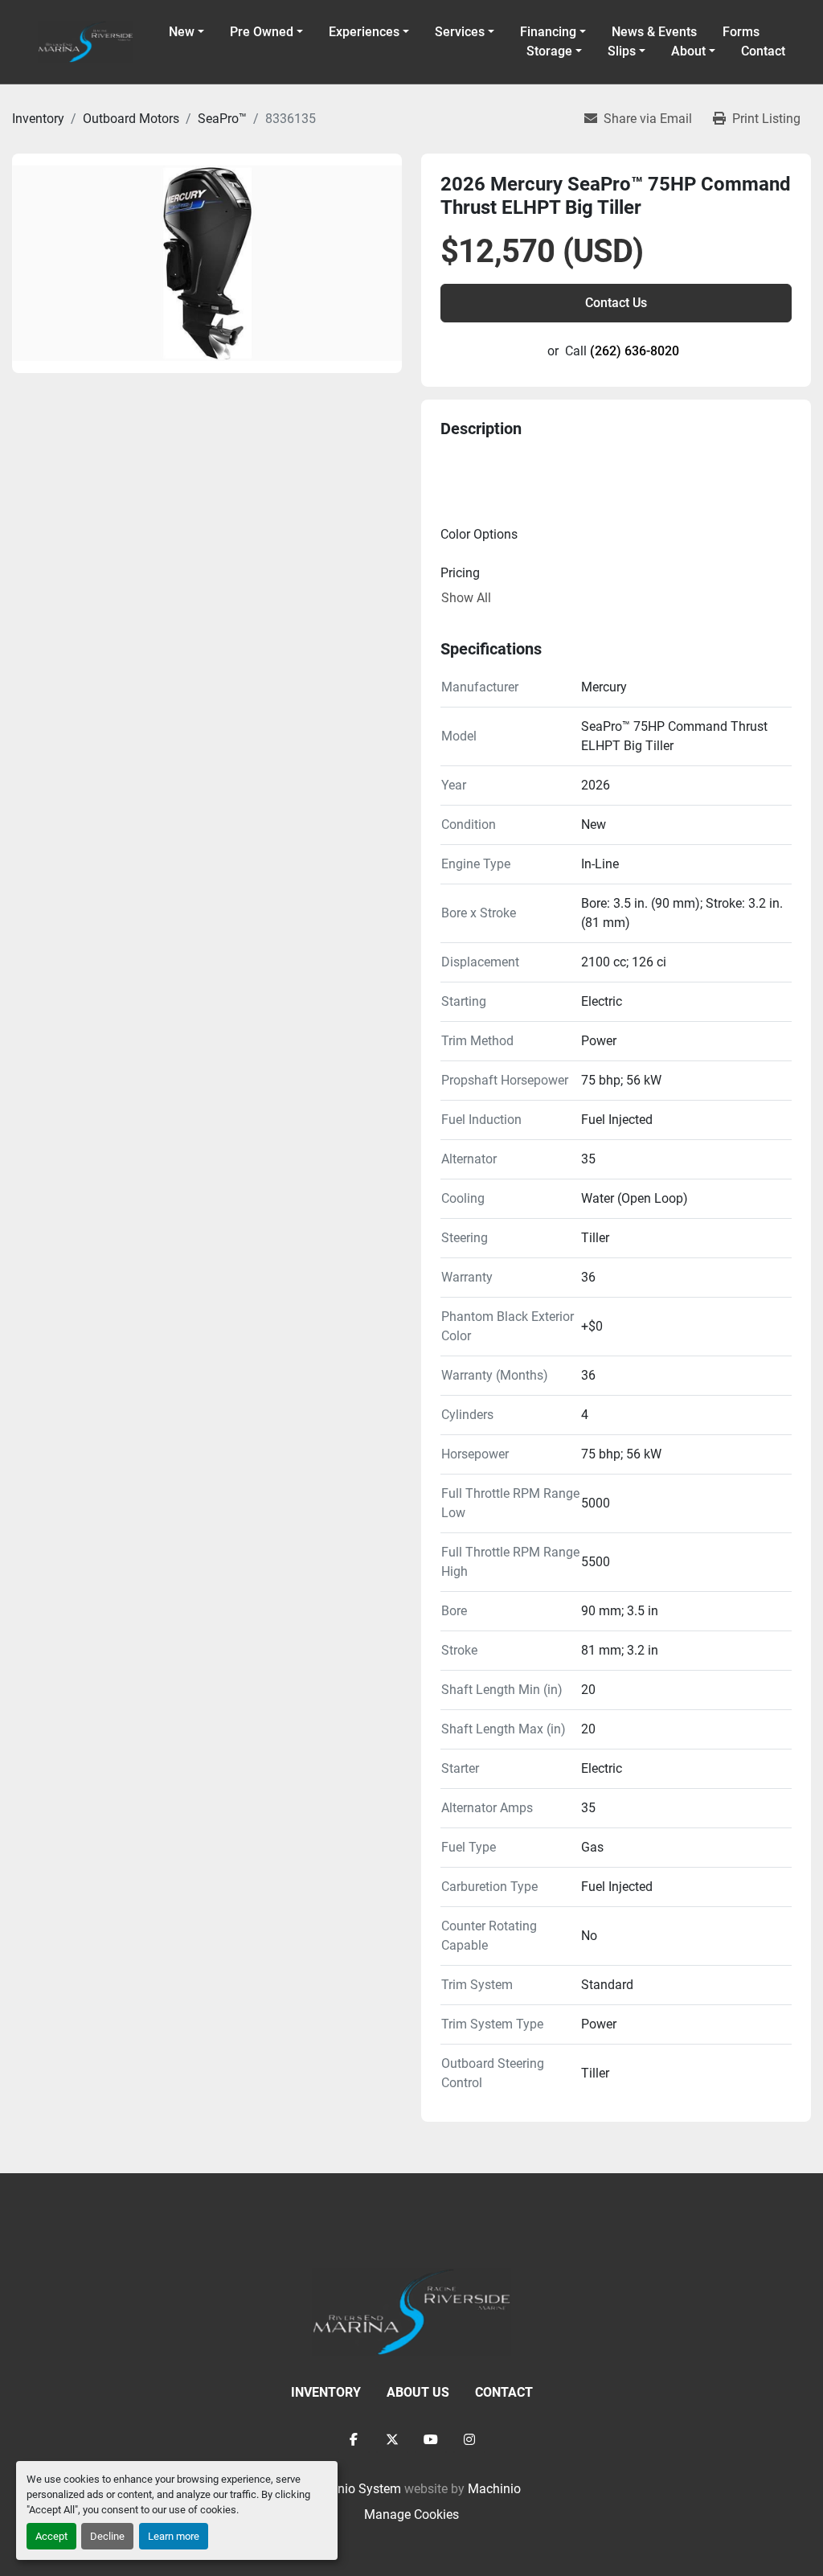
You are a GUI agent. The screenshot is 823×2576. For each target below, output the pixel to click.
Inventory (326, 2392)
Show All (466, 598)
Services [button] (460, 32)
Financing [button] (548, 32)
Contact (763, 51)
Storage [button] (549, 51)
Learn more (174, 2536)
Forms (741, 32)
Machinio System (352, 2489)
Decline (107, 2536)
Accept (51, 2536)
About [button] (688, 51)
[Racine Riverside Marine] (411, 2311)
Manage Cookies (411, 2514)
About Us (418, 2392)
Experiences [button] (364, 32)
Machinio (494, 2489)
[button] (266, 32)
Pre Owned (262, 32)
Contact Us (616, 303)
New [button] (182, 32)
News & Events (654, 32)
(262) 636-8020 (635, 351)
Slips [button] (622, 51)
